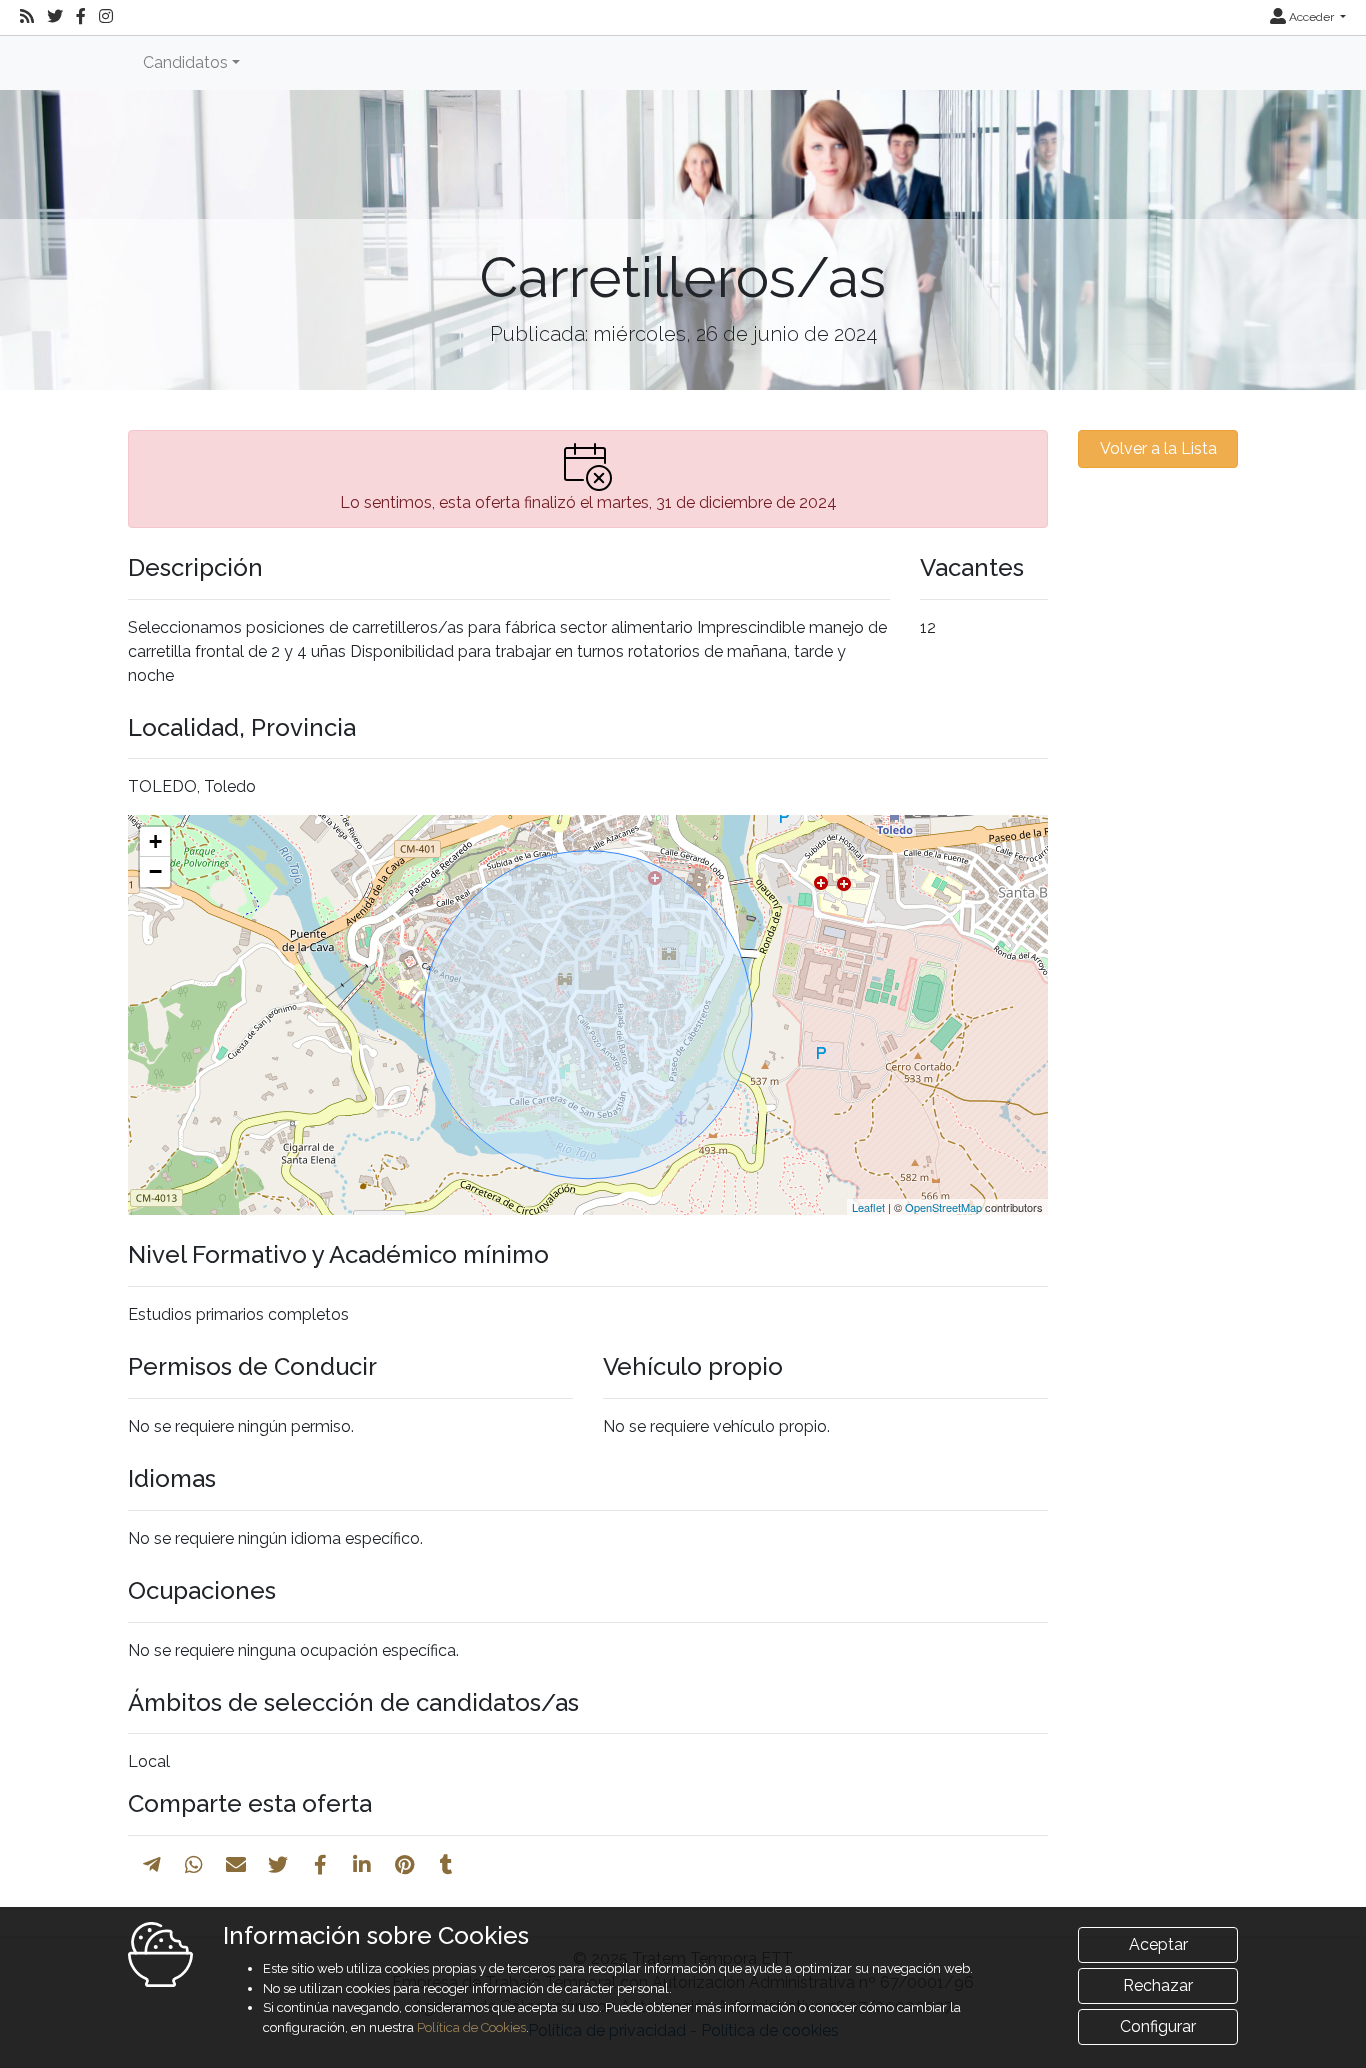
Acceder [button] (1311, 17)
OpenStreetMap (943, 1207)
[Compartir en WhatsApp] (194, 1865)
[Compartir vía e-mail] (236, 1865)
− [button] (155, 871)
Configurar (1158, 2026)
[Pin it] (404, 1865)
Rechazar (1158, 1985)
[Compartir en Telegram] (152, 1865)
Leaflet (868, 1207)
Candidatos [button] (185, 62)
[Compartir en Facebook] (320, 1865)
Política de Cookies (471, 2027)
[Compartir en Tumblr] (446, 1865)
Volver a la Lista (1158, 448)
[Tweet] (278, 1865)
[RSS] (27, 17)
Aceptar (1158, 1944)
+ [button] (155, 841)
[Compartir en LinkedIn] (362, 1865)
